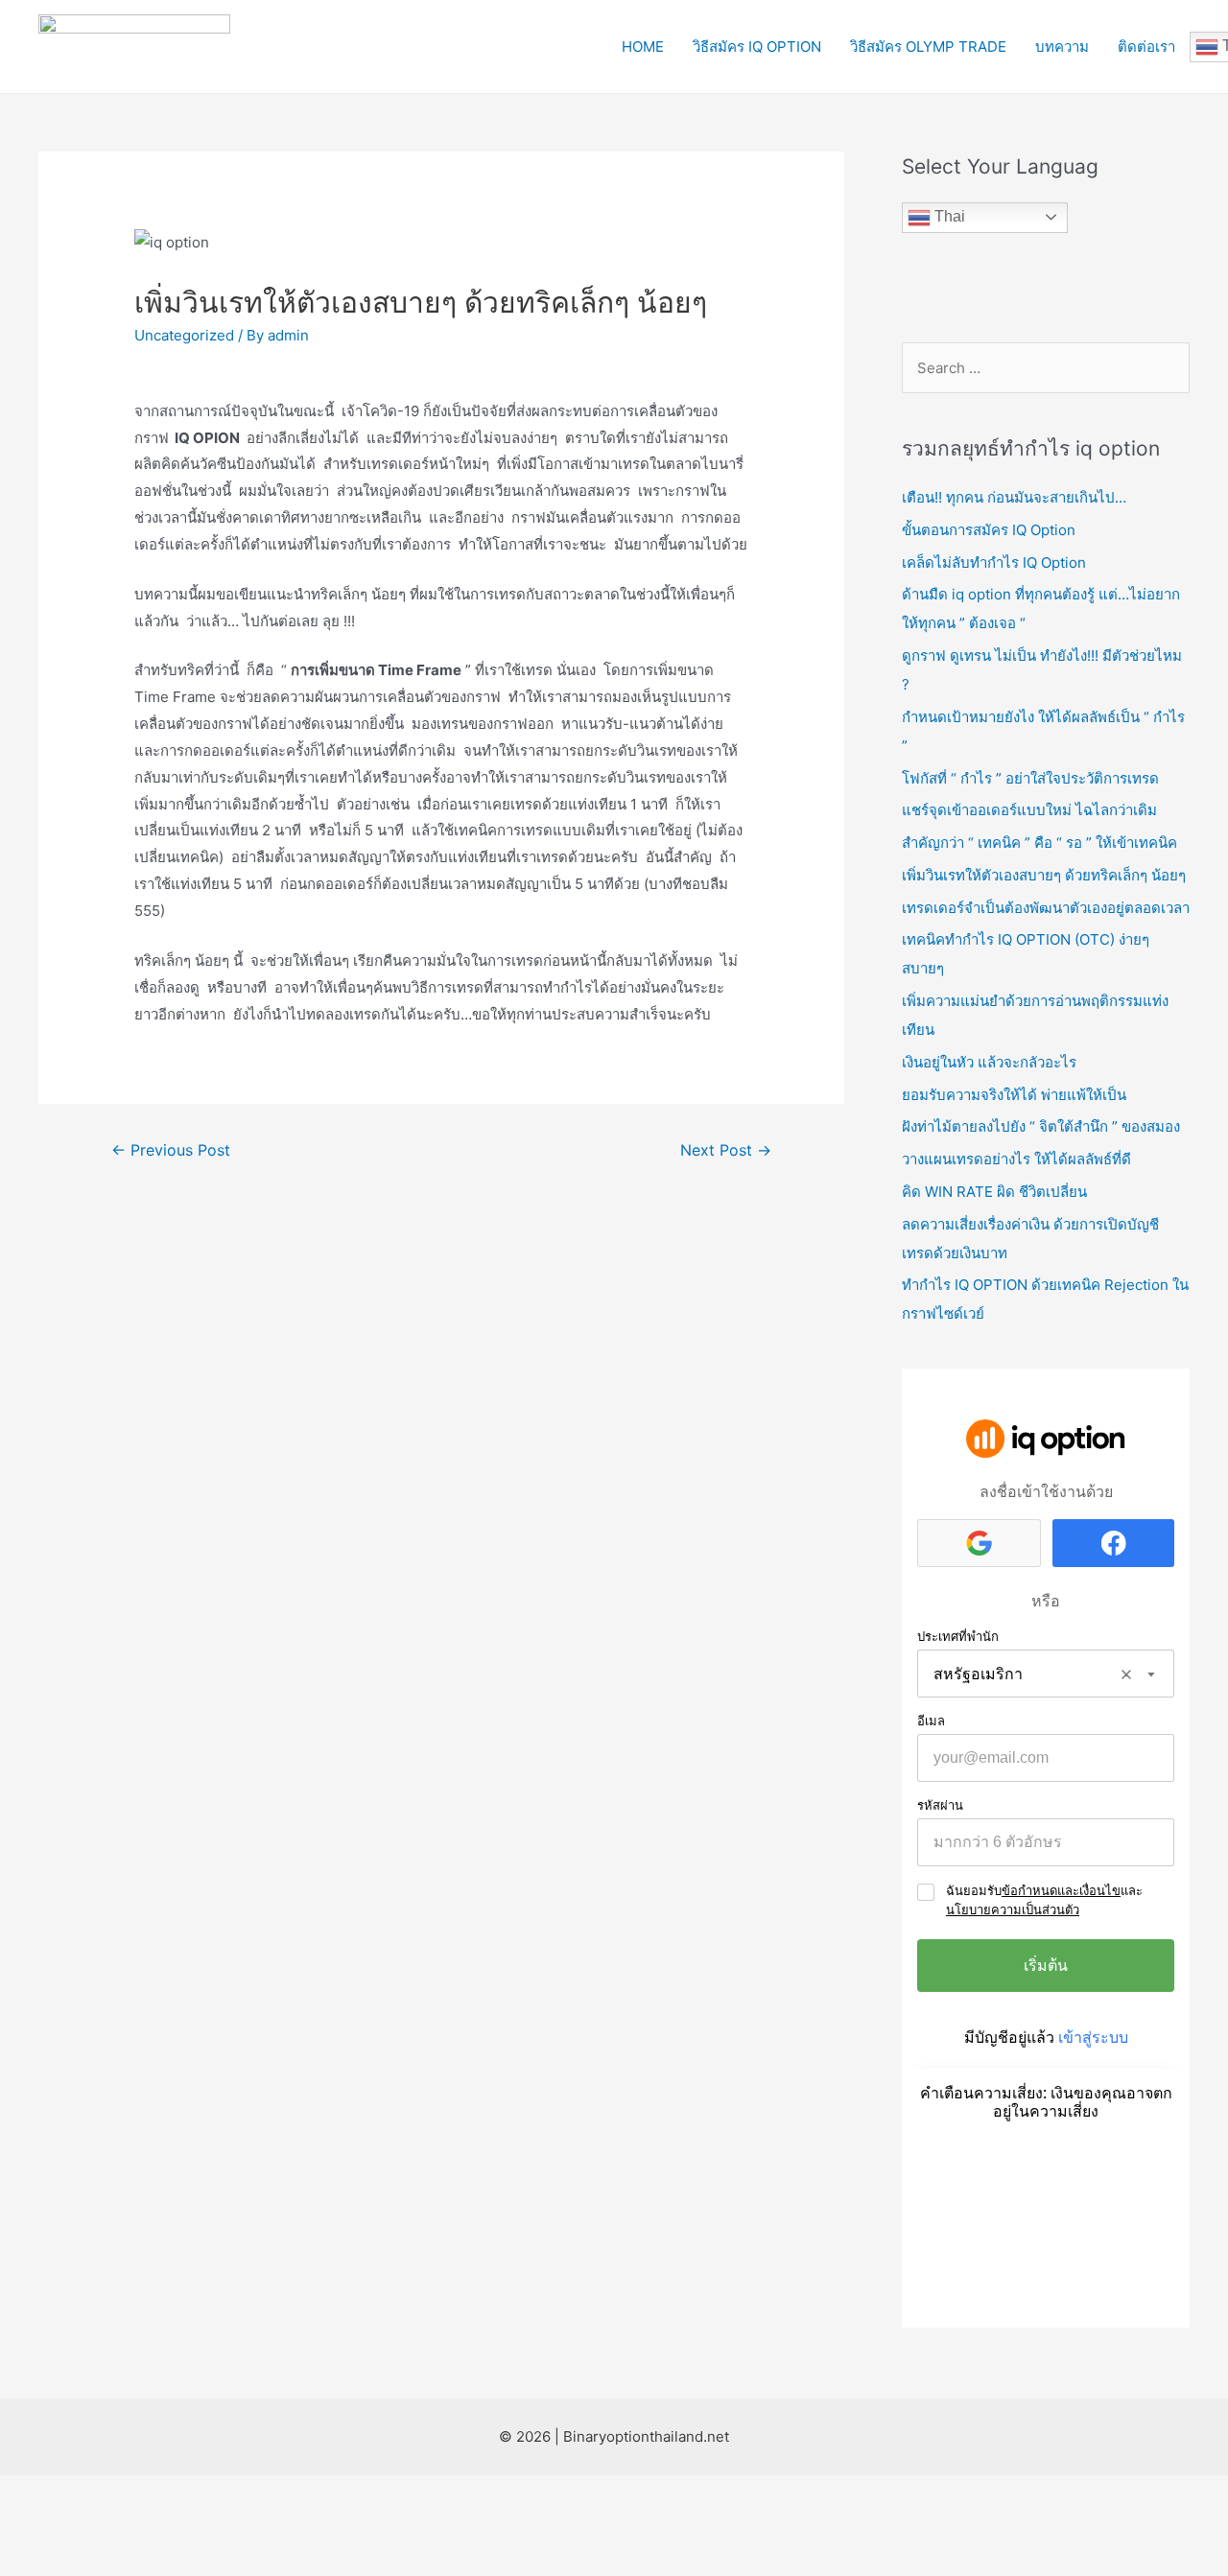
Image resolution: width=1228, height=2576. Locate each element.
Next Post (726, 1150)
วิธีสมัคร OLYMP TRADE (928, 47)
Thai (948, 216)
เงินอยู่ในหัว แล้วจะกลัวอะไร (989, 1062)
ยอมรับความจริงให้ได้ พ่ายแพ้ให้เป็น (1014, 1095)
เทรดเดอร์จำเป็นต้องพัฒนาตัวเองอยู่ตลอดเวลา (1046, 908)
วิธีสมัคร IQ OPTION (757, 47)
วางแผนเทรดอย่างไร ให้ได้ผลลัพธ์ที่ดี (1016, 1159)
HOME (643, 47)
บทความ (1062, 47)
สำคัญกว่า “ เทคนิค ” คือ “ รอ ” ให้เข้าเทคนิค (1039, 843)
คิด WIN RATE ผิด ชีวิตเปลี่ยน (994, 1192)
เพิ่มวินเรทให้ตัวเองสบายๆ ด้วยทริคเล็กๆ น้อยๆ (1044, 875)
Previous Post (171, 1150)
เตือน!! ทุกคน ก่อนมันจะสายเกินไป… (1014, 497)
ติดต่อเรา (1146, 47)
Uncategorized (184, 335)
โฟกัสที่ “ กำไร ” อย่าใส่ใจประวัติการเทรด (1030, 778)
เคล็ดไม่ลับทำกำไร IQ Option (994, 562)
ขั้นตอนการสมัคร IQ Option (989, 530)
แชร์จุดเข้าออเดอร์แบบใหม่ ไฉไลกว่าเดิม (1029, 810)
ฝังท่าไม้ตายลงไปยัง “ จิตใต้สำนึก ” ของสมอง (1041, 1126)
